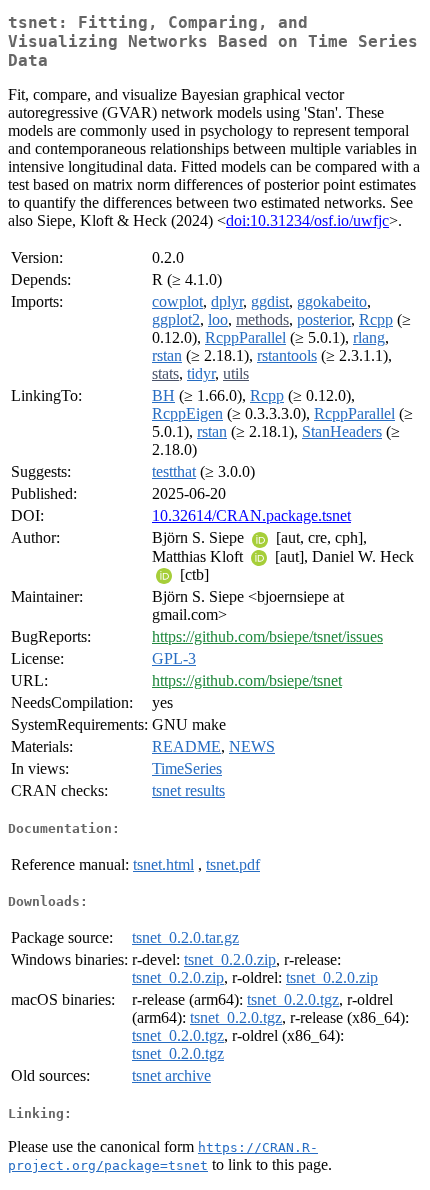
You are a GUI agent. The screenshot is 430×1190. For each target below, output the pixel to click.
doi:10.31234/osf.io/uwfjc (307, 220)
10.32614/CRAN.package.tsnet (251, 515)
